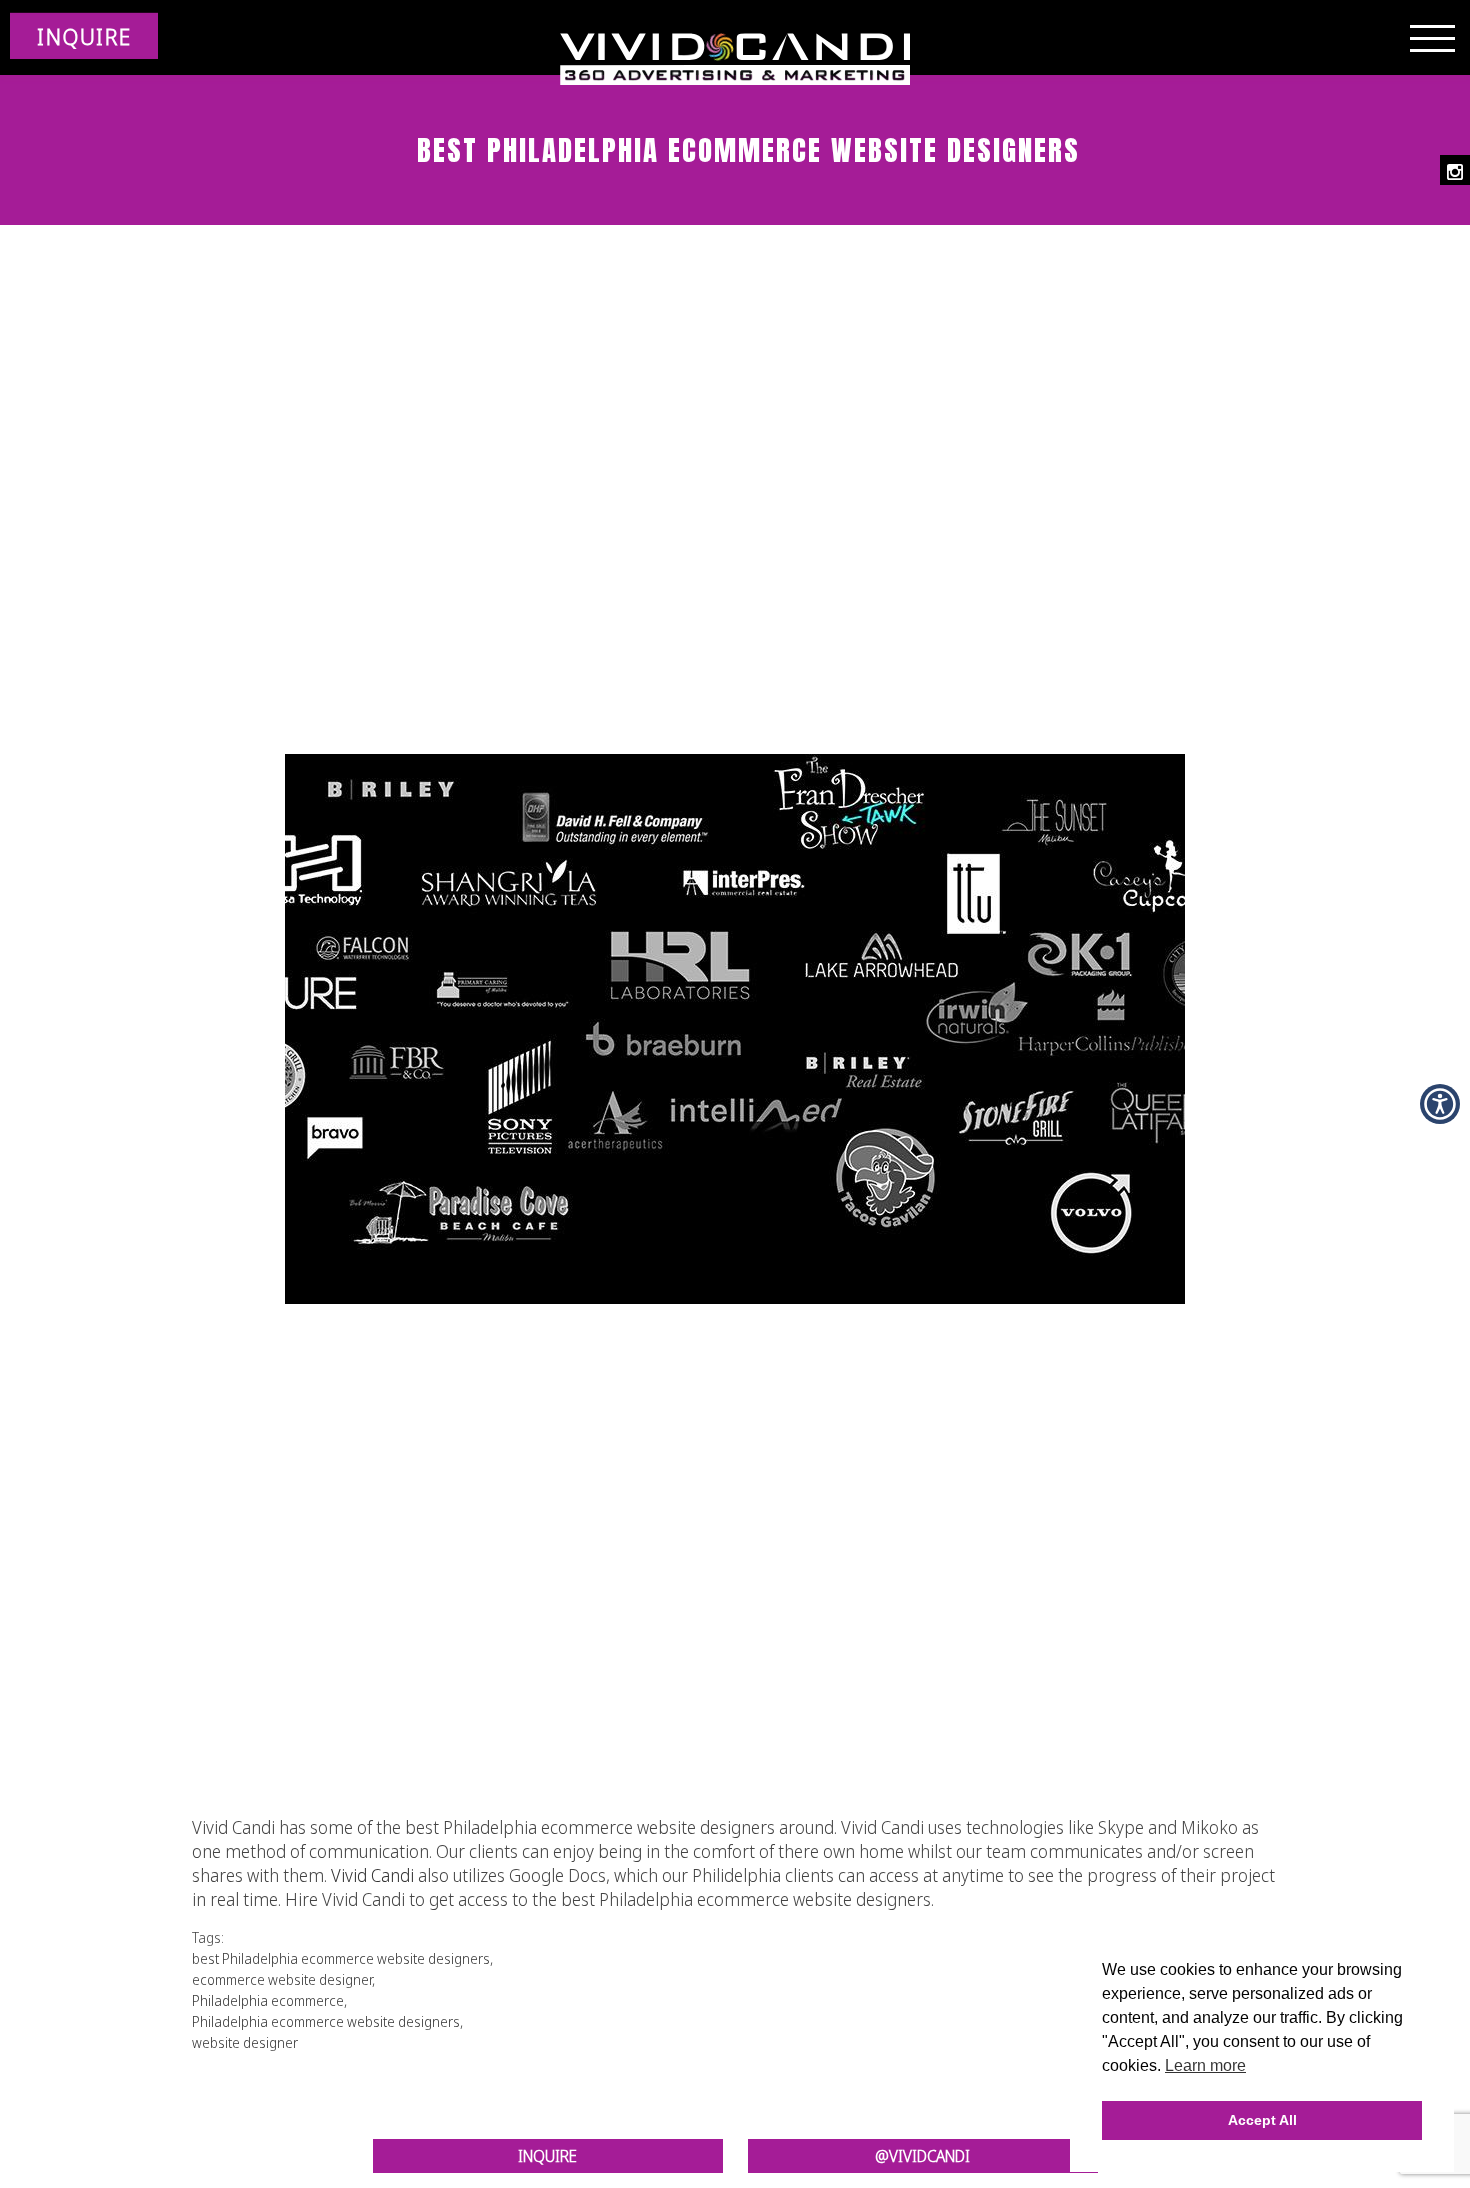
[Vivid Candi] (735, 60)
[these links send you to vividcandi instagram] (1455, 170)
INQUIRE (84, 36)
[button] (1440, 1104)
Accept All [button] (1262, 2120)
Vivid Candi (372, 1875)
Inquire (547, 2156)
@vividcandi (922, 2156)
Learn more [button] (1205, 2065)
